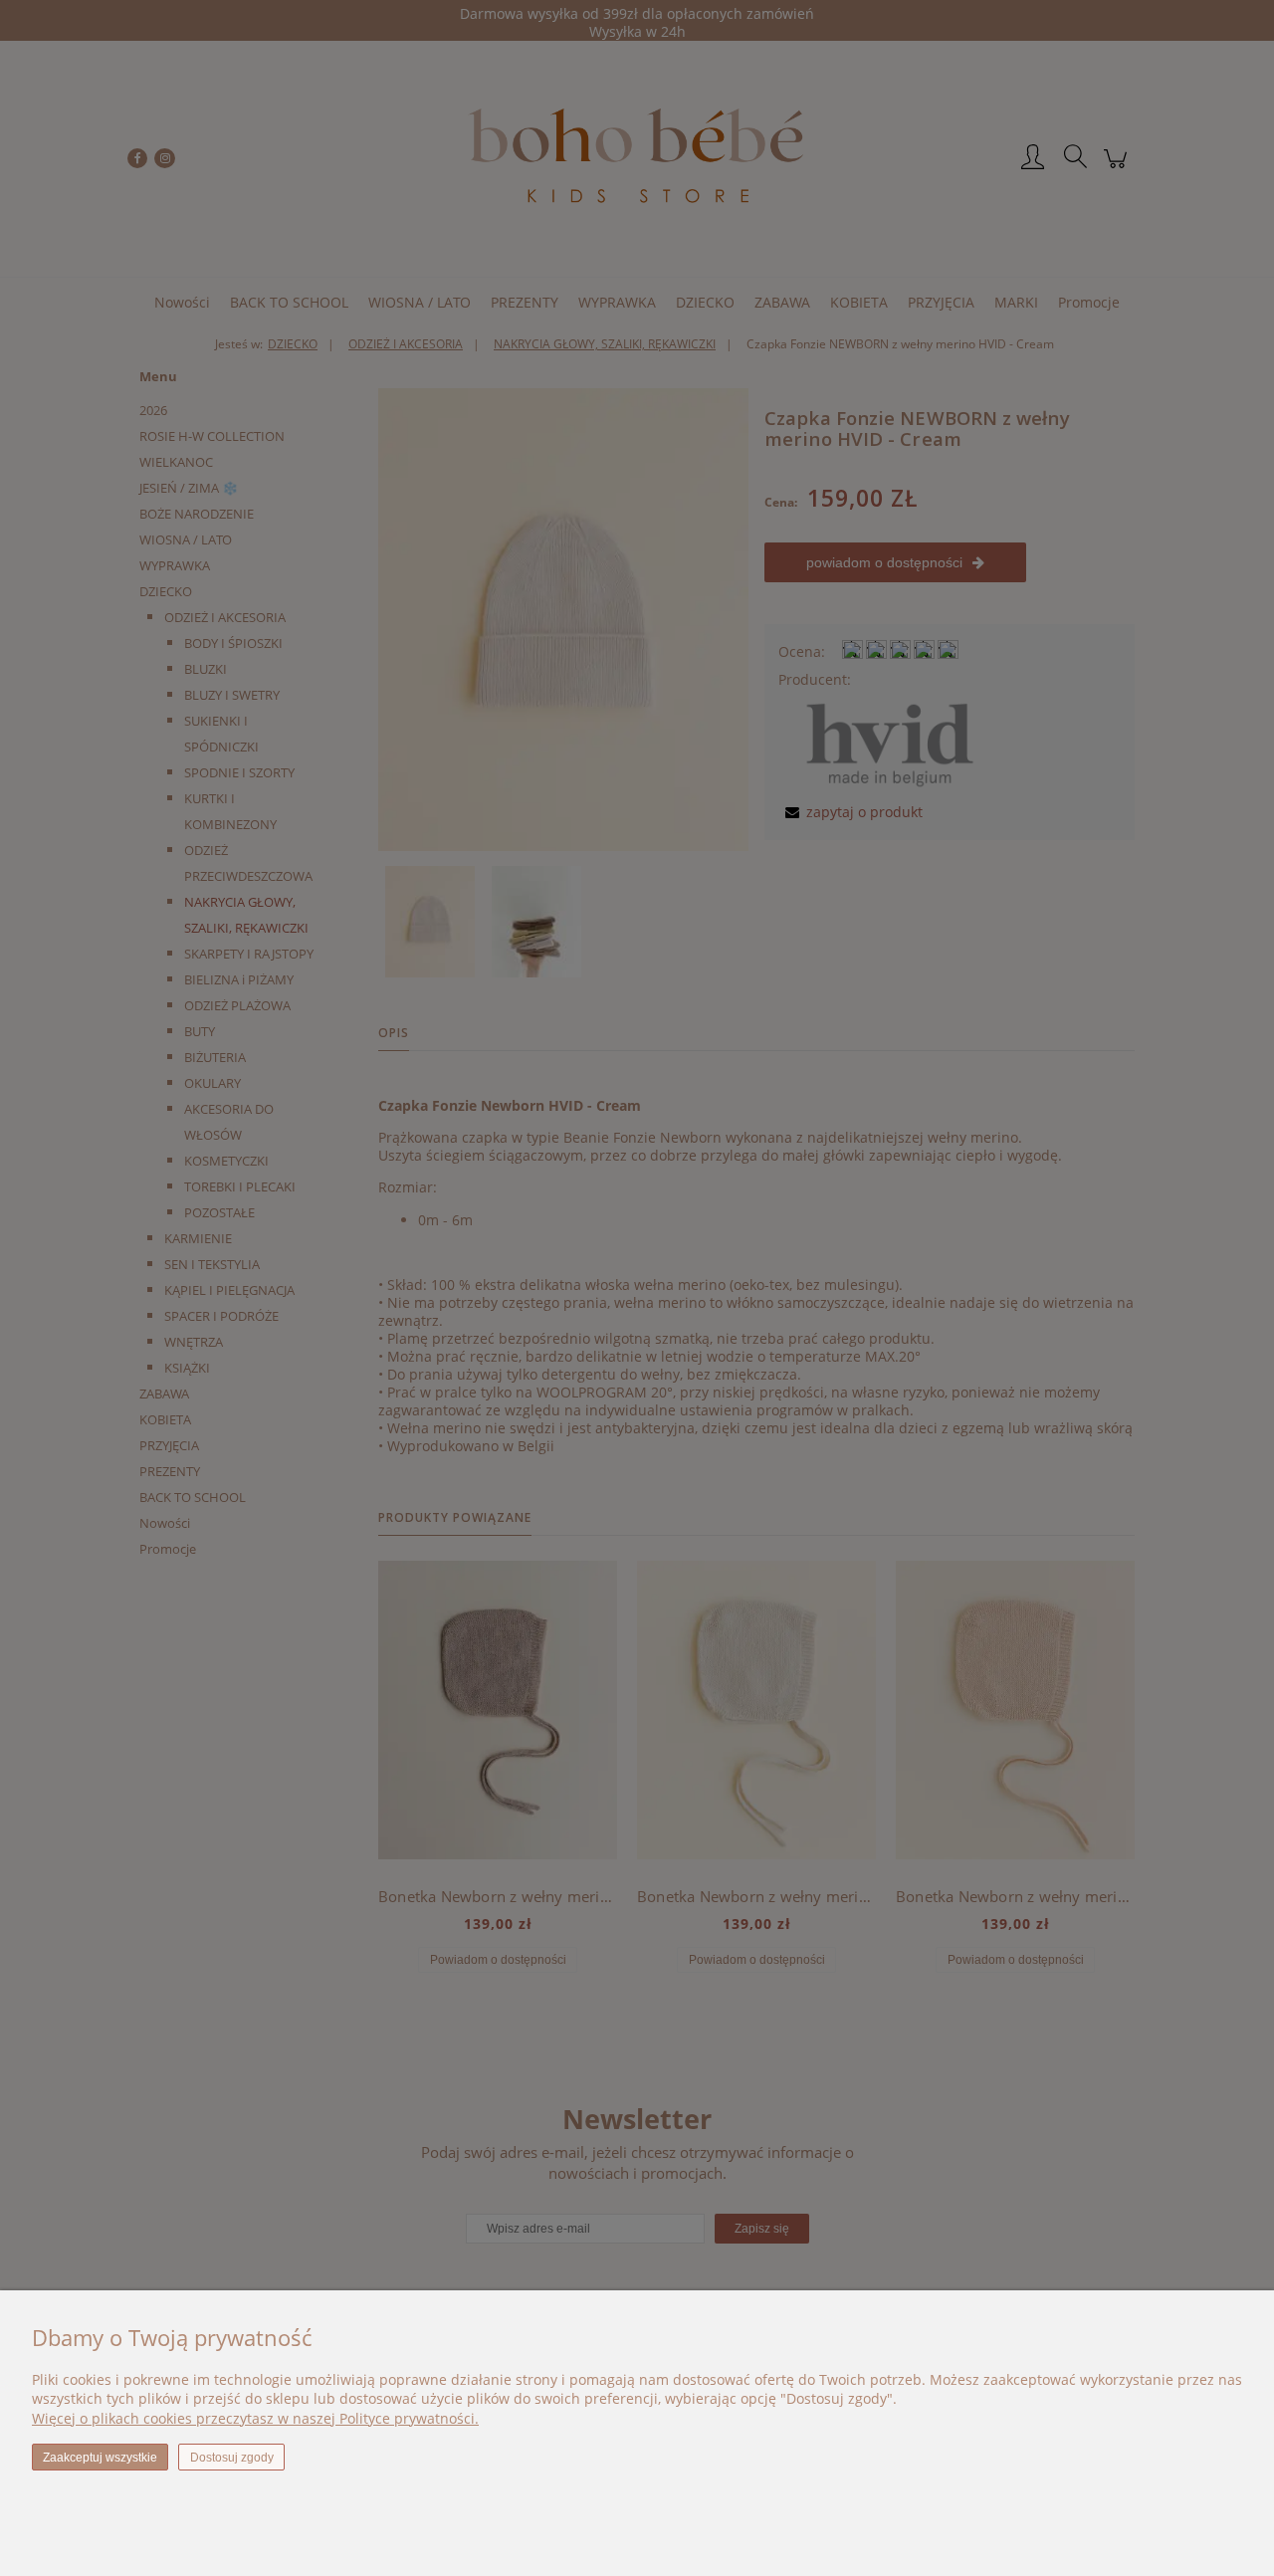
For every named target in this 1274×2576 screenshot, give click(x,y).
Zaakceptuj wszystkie (100, 2458)
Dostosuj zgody (232, 2458)
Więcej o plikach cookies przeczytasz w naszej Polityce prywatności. (255, 2418)
